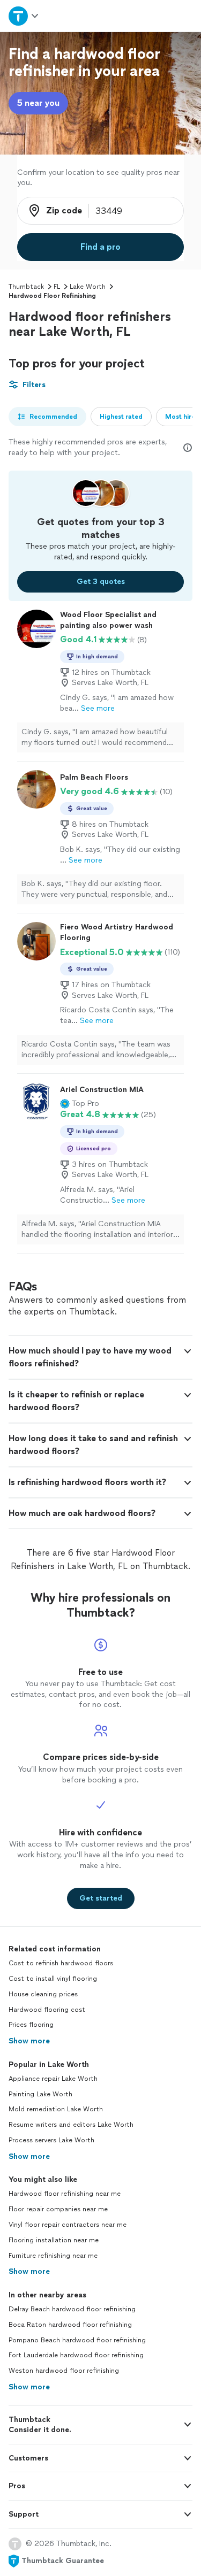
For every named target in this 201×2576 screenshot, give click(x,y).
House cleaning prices (43, 1994)
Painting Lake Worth (40, 2094)
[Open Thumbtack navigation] (24, 16)
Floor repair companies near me (58, 2209)
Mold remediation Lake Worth (56, 2109)
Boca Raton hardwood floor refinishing (70, 2325)
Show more (29, 2041)
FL (57, 287)
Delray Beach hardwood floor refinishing (72, 2309)
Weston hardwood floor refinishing (64, 2371)
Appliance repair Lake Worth (53, 2079)
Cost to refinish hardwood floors (61, 1963)
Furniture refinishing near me (53, 2256)
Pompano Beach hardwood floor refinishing (77, 2340)
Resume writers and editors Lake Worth (71, 2125)
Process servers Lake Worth (51, 2140)
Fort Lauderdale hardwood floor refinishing (76, 2355)
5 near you (38, 103)
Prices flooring (31, 2025)
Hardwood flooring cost (47, 2010)
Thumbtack (26, 287)
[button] (80, 1104)
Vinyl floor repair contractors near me (68, 2225)
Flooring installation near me (54, 2240)
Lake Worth (88, 287)
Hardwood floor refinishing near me (65, 2194)
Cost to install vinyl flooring (53, 1979)
